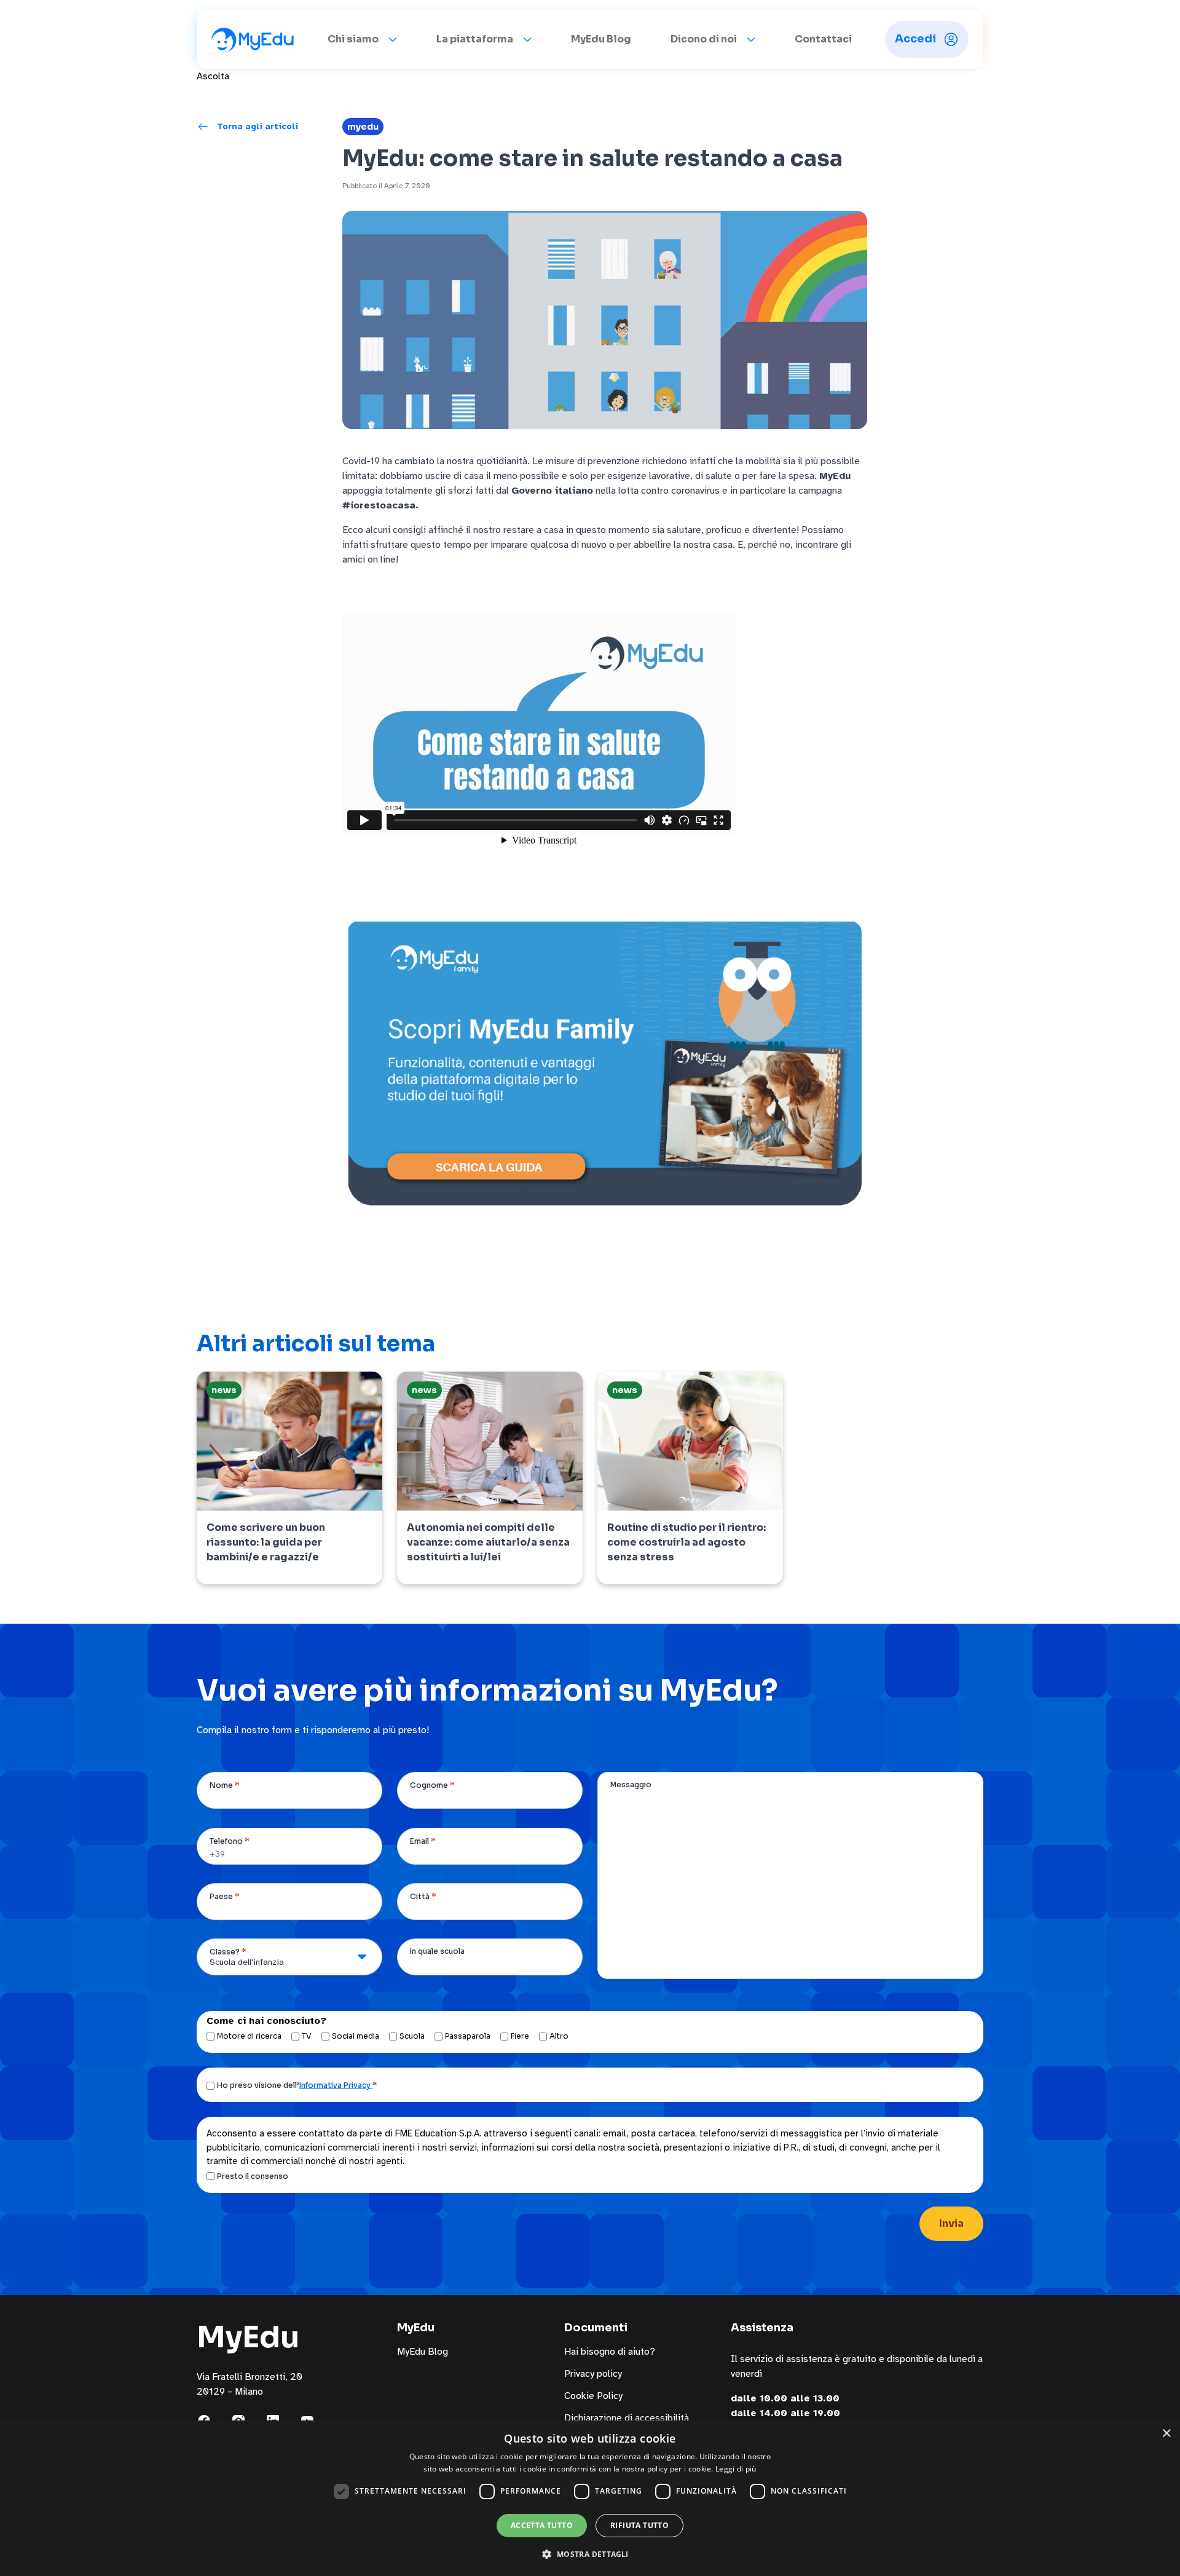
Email (423, 1841)
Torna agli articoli (258, 126)
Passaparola (468, 2036)
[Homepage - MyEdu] (253, 39)
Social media (356, 2036)
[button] (590, 2554)
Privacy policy (593, 2374)
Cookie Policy (593, 2396)
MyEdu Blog (601, 39)
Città (423, 1896)
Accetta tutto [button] (542, 2525)
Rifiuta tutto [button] (639, 2525)
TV (307, 2036)
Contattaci (823, 39)
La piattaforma (475, 39)
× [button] (1166, 2434)
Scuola (412, 2036)
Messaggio (631, 1784)
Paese (225, 1896)
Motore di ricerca (249, 2036)
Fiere (520, 2036)
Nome (225, 1785)
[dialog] (590, 2498)
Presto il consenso (253, 2176)
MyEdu (363, 127)
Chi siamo (353, 39)
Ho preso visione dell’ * (297, 2085)
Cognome (432, 1785)
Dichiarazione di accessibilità (627, 2418)
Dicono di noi (704, 39)
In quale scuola (437, 1951)
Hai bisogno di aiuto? (610, 2352)
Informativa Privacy (336, 2085)
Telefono (230, 1841)
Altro (559, 2036)
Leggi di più (736, 2469)
